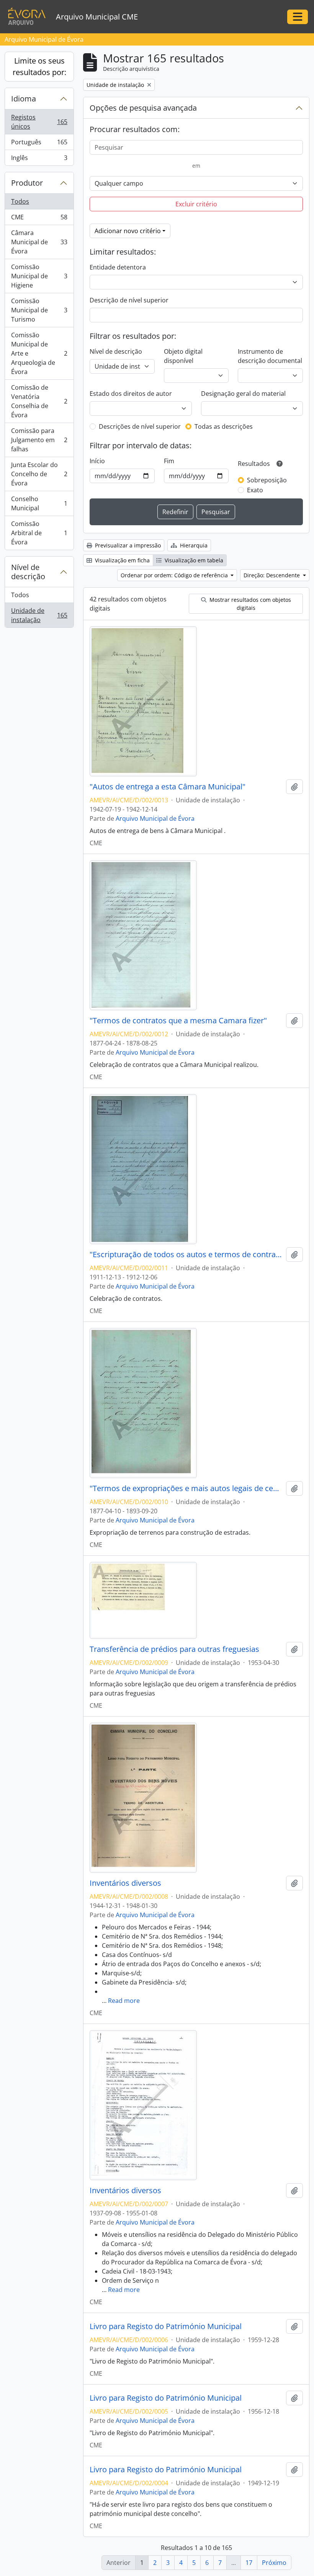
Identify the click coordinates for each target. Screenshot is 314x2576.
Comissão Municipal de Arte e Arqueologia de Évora (39, 353)
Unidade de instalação (39, 615)
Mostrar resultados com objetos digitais (249, 604)
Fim (169, 461)
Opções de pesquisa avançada (143, 108)
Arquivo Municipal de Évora (155, 818)
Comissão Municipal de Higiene (39, 276)
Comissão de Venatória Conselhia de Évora (39, 401)
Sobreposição (267, 480)
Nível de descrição (28, 572)
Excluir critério (196, 204)
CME (39, 219)
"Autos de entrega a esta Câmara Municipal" (168, 787)
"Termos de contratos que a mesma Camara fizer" (178, 1021)
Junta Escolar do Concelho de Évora (39, 474)
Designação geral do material (243, 394)
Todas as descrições (224, 426)
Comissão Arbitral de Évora (39, 533)
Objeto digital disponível (183, 356)
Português (39, 144)
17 (249, 2563)
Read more (124, 2001)
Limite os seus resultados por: (39, 66)
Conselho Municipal (39, 503)
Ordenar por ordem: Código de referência (175, 575)
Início (97, 461)
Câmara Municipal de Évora (39, 242)
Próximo (274, 2563)
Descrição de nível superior (129, 300)
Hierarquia (193, 545)
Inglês (39, 159)
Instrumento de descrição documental (270, 356)
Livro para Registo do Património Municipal (166, 2326)
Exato (255, 490)
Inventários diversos (125, 1883)
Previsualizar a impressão (127, 545)
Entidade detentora (118, 267)
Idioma (24, 99)
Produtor (27, 183)
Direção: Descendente (272, 575)
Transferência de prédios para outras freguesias (174, 1649)
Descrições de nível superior (140, 426)
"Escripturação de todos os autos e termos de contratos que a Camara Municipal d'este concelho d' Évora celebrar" (186, 1255)
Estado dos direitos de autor (131, 394)
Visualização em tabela (193, 560)
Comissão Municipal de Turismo (39, 310)
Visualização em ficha (122, 560)
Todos (20, 201)
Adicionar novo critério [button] (128, 231)
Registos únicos (39, 122)
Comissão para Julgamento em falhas (39, 440)
